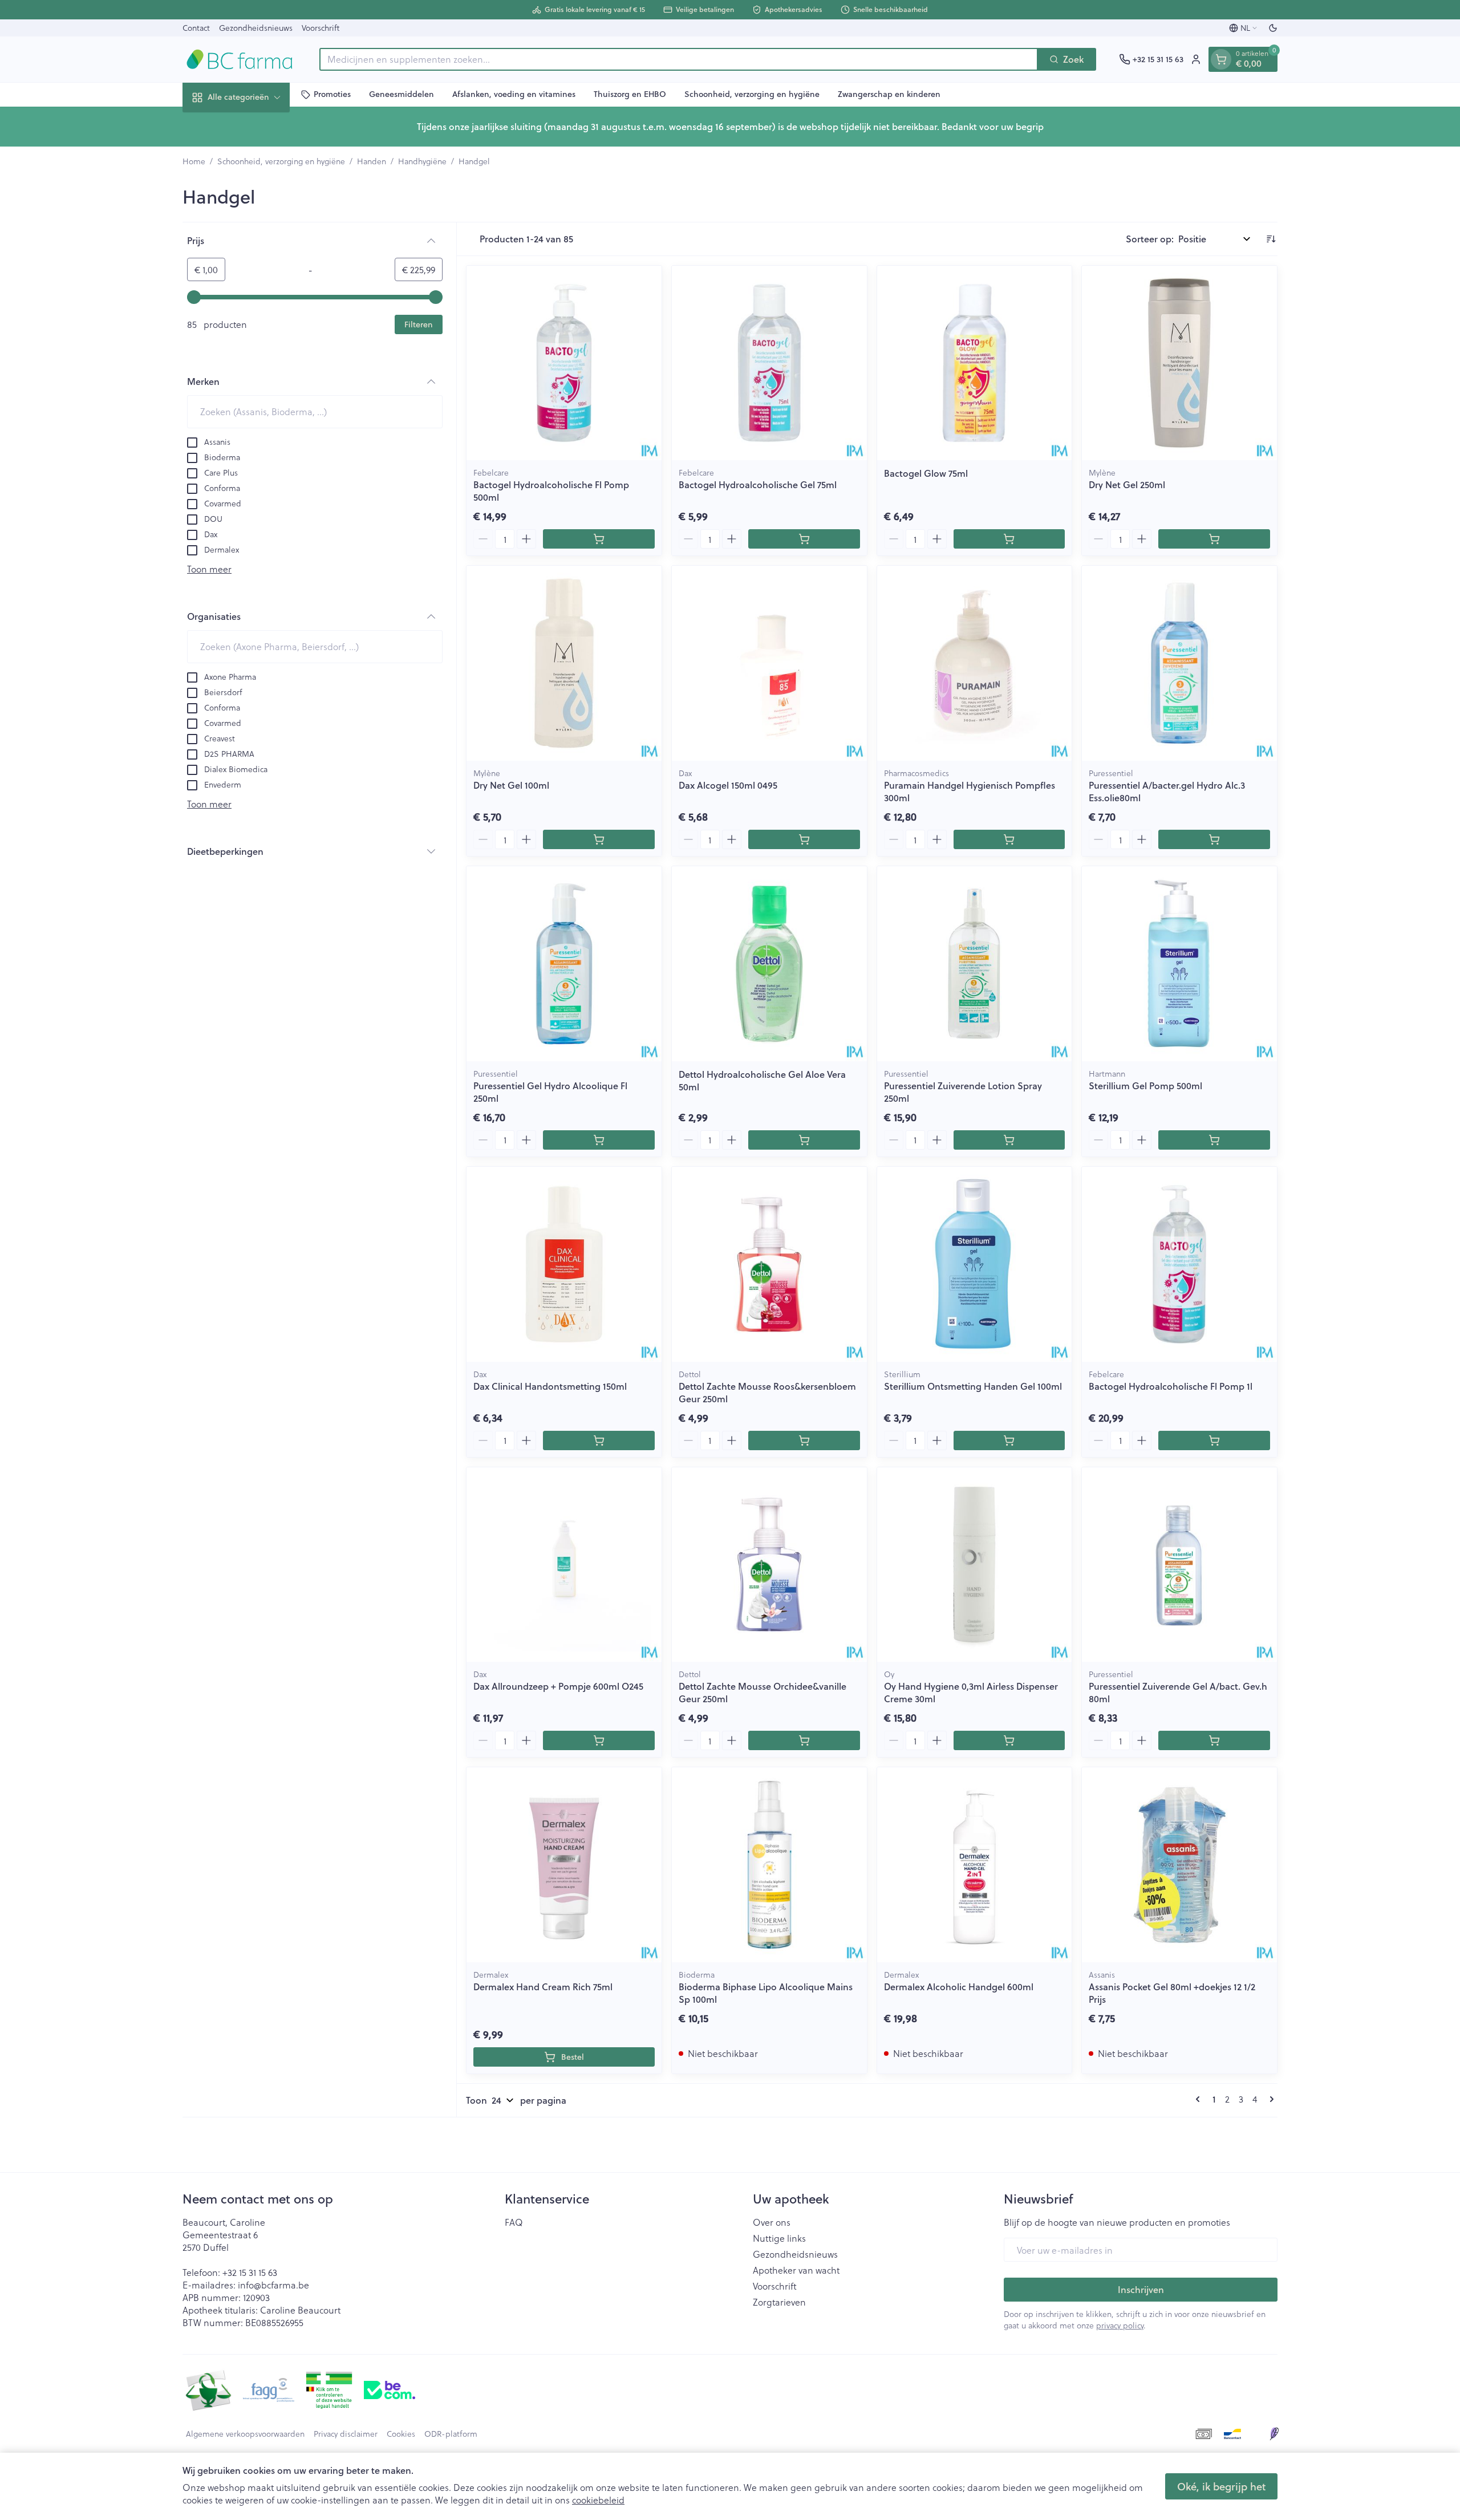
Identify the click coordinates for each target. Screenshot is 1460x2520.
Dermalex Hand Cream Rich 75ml (543, 1987)
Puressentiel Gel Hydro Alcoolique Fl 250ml (550, 1092)
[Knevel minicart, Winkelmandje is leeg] (1221, 59)
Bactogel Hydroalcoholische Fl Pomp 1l (1171, 1386)
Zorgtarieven (779, 2302)
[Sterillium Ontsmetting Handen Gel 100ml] (975, 1264)
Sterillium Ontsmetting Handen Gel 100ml (973, 1386)
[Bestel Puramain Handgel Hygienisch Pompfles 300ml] (1009, 839)
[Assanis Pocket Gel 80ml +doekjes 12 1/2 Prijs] (1179, 1865)
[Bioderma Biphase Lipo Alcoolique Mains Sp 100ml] (769, 1865)
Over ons (772, 2222)
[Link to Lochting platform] (1274, 2434)
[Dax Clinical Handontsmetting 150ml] (564, 1264)
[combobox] (679, 59)
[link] (1200, 2099)
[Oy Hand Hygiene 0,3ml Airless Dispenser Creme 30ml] (975, 1565)
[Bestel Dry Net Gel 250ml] (1214, 539)
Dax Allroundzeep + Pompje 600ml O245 (558, 1686)
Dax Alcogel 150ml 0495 (728, 785)
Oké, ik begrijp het (1221, 2486)
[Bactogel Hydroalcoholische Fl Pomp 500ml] (564, 363)
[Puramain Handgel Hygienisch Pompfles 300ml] (975, 663)
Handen (372, 161)
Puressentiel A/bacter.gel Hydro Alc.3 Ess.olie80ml (1167, 791)
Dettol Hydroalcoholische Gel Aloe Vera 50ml (762, 1080)
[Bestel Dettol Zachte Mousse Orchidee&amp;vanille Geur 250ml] (804, 1740)
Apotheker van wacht (796, 2270)
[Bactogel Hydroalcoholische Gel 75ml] (769, 363)
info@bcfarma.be (273, 2285)
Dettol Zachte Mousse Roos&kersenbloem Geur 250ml (767, 1392)
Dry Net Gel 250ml (1127, 484)
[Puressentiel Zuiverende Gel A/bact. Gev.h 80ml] (1179, 1565)
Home (194, 161)
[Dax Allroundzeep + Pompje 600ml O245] (564, 1565)
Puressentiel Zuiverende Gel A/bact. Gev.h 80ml (1178, 1692)
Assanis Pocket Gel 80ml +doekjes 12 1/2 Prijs (1172, 1993)
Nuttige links (779, 2238)
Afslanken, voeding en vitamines (514, 94)
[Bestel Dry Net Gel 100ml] (599, 839)
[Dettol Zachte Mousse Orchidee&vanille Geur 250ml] (769, 1565)
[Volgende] (1270, 2099)
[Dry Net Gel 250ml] (1179, 363)
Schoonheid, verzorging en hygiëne (752, 94)
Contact (196, 28)
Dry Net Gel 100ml (511, 785)
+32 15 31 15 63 (250, 2272)
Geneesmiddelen (401, 94)
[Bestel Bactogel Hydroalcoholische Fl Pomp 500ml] (599, 539)
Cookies (401, 2434)
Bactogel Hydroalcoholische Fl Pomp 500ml (551, 491)
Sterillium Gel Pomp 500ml (1145, 1085)
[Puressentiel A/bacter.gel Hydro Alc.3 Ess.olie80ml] (1179, 663)
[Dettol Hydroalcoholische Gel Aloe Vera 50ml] (769, 964)
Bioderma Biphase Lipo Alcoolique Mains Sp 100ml (766, 1993)
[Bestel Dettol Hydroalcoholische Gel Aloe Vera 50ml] (804, 1140)
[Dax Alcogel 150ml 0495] (769, 663)
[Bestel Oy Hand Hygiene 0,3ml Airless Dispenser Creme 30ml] (1009, 1740)
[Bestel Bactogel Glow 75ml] (1009, 539)
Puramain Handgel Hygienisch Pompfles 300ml (970, 791)
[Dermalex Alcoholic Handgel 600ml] (975, 1865)
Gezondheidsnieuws (256, 28)
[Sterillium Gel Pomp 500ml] (1179, 964)
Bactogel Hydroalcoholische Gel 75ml (758, 484)
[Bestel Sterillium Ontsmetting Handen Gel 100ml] (1009, 1440)
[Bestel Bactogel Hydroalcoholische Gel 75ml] (804, 539)
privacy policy (1120, 2325)
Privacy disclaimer (346, 2434)
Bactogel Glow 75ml (926, 473)
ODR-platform (451, 2434)
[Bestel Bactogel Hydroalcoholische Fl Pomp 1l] (1214, 1440)
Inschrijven (1141, 2289)
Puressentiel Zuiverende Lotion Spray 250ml (963, 1092)
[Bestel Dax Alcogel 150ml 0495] (804, 839)
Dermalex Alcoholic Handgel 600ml (959, 1987)
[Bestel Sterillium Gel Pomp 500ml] (1214, 1140)
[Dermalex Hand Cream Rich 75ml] (564, 1865)
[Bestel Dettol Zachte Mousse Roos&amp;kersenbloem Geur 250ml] (804, 1440)
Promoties (332, 94)
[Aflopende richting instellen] (1271, 239)
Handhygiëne (422, 161)
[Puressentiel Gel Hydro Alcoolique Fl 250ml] (564, 964)
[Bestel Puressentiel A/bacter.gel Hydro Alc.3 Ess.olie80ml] (1214, 839)
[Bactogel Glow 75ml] (975, 363)
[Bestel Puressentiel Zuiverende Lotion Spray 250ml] (1009, 1140)
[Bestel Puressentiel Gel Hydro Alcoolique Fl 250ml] (599, 1140)
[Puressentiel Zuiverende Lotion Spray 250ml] (975, 964)
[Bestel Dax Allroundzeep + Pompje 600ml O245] (599, 1740)
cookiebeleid (598, 2500)
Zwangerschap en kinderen (889, 94)
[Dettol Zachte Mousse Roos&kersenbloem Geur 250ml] (769, 1264)
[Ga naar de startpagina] (240, 59)
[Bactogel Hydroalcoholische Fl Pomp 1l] (1179, 1264)
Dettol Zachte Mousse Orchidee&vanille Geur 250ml (763, 1692)
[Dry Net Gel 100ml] (564, 663)
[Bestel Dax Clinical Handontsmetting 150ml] (599, 1440)
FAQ (514, 2222)
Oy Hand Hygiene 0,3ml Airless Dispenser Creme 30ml (971, 1692)
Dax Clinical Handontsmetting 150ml (550, 1386)
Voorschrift (321, 28)
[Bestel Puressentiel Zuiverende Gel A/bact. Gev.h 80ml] (1214, 1740)
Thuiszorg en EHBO (630, 94)
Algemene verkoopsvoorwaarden (245, 2434)
